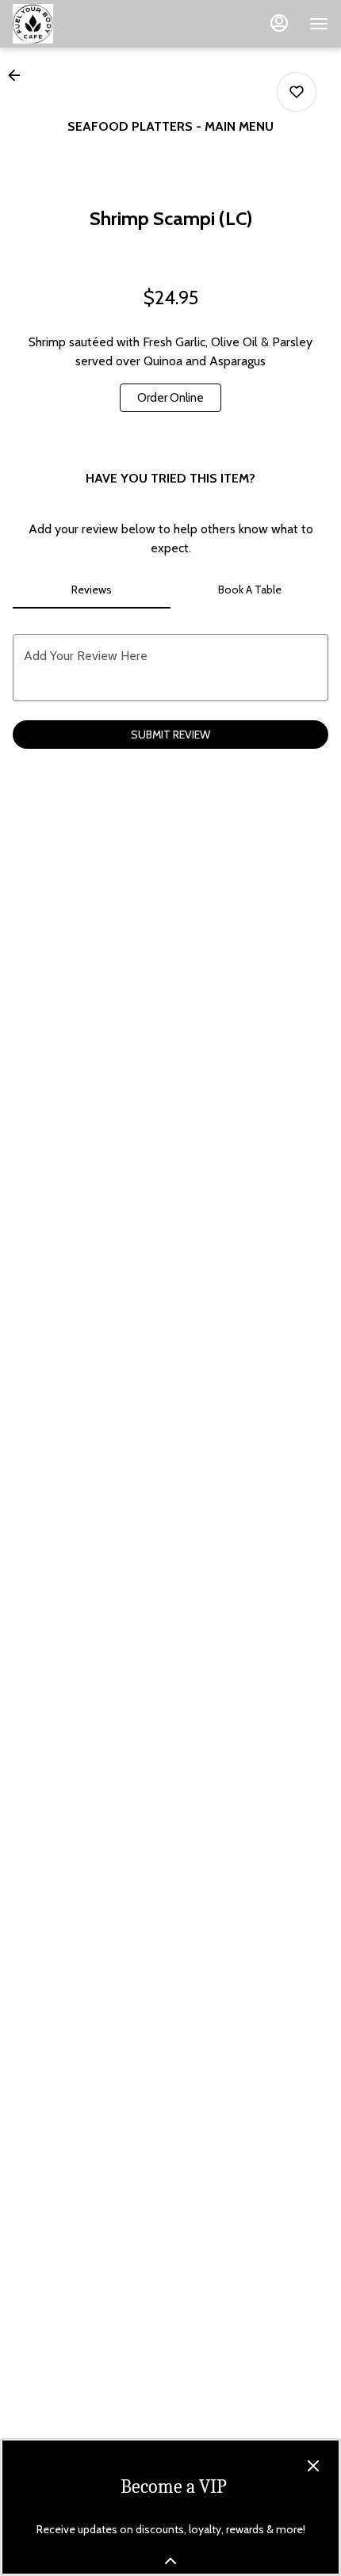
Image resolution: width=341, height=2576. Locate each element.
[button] (19, 75)
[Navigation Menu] (319, 24)
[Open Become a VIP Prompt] (170, 2561)
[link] (170, 398)
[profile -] (279, 23)
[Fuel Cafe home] (84, 24)
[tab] (92, 590)
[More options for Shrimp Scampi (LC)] (297, 92)
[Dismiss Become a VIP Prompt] (313, 2466)
